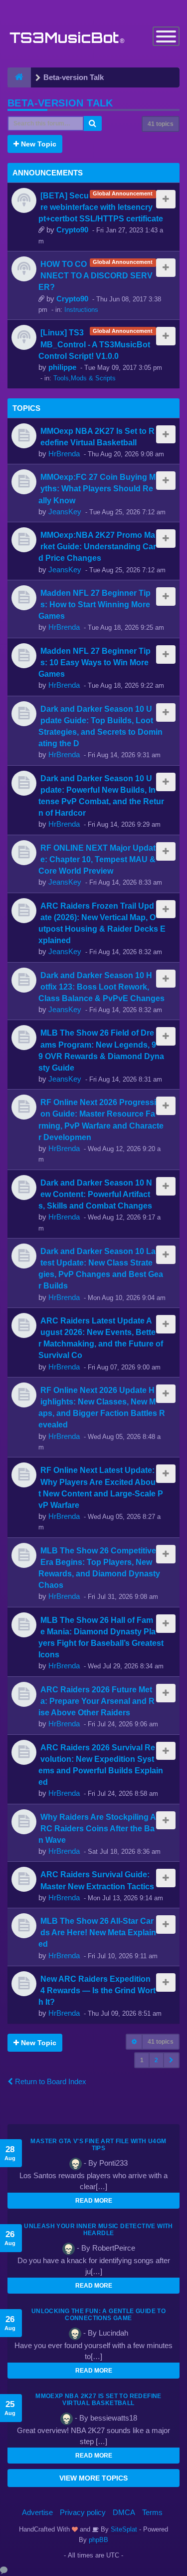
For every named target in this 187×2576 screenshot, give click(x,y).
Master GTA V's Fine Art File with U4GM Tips (98, 2145)
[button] (171, 2060)
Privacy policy (83, 2512)
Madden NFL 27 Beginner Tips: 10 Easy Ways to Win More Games (94, 662)
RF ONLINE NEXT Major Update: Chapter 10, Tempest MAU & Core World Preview (97, 859)
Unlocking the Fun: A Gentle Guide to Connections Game (98, 2315)
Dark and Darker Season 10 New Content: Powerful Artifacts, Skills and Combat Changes (95, 1194)
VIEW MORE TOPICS (93, 2478)
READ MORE (94, 2201)
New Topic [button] (38, 144)
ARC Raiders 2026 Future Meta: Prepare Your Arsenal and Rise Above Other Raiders (96, 1701)
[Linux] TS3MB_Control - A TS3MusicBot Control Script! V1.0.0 (94, 344)
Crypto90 (72, 230)
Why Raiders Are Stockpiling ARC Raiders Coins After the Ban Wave (97, 1828)
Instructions (81, 310)
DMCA (124, 2512)
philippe (62, 367)
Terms (152, 2512)
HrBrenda (64, 454)
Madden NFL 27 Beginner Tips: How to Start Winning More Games (94, 604)
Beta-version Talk (60, 103)
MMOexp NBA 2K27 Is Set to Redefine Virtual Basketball (98, 2400)
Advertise (37, 2512)
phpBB (98, 2540)
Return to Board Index (50, 2081)
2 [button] (156, 2060)
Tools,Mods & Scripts (85, 378)
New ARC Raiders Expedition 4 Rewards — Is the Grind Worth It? (97, 1990)
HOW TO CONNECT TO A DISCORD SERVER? (95, 275)
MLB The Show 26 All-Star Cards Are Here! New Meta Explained (97, 1932)
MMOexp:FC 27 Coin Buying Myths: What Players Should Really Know (97, 488)
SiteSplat (123, 2529)
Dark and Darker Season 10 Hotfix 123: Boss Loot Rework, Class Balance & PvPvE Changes (101, 987)
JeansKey (65, 512)
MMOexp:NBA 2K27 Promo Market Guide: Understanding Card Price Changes (97, 546)
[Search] (93, 123)
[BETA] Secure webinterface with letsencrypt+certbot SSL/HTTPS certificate (101, 207)
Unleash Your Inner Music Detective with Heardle (98, 2230)
